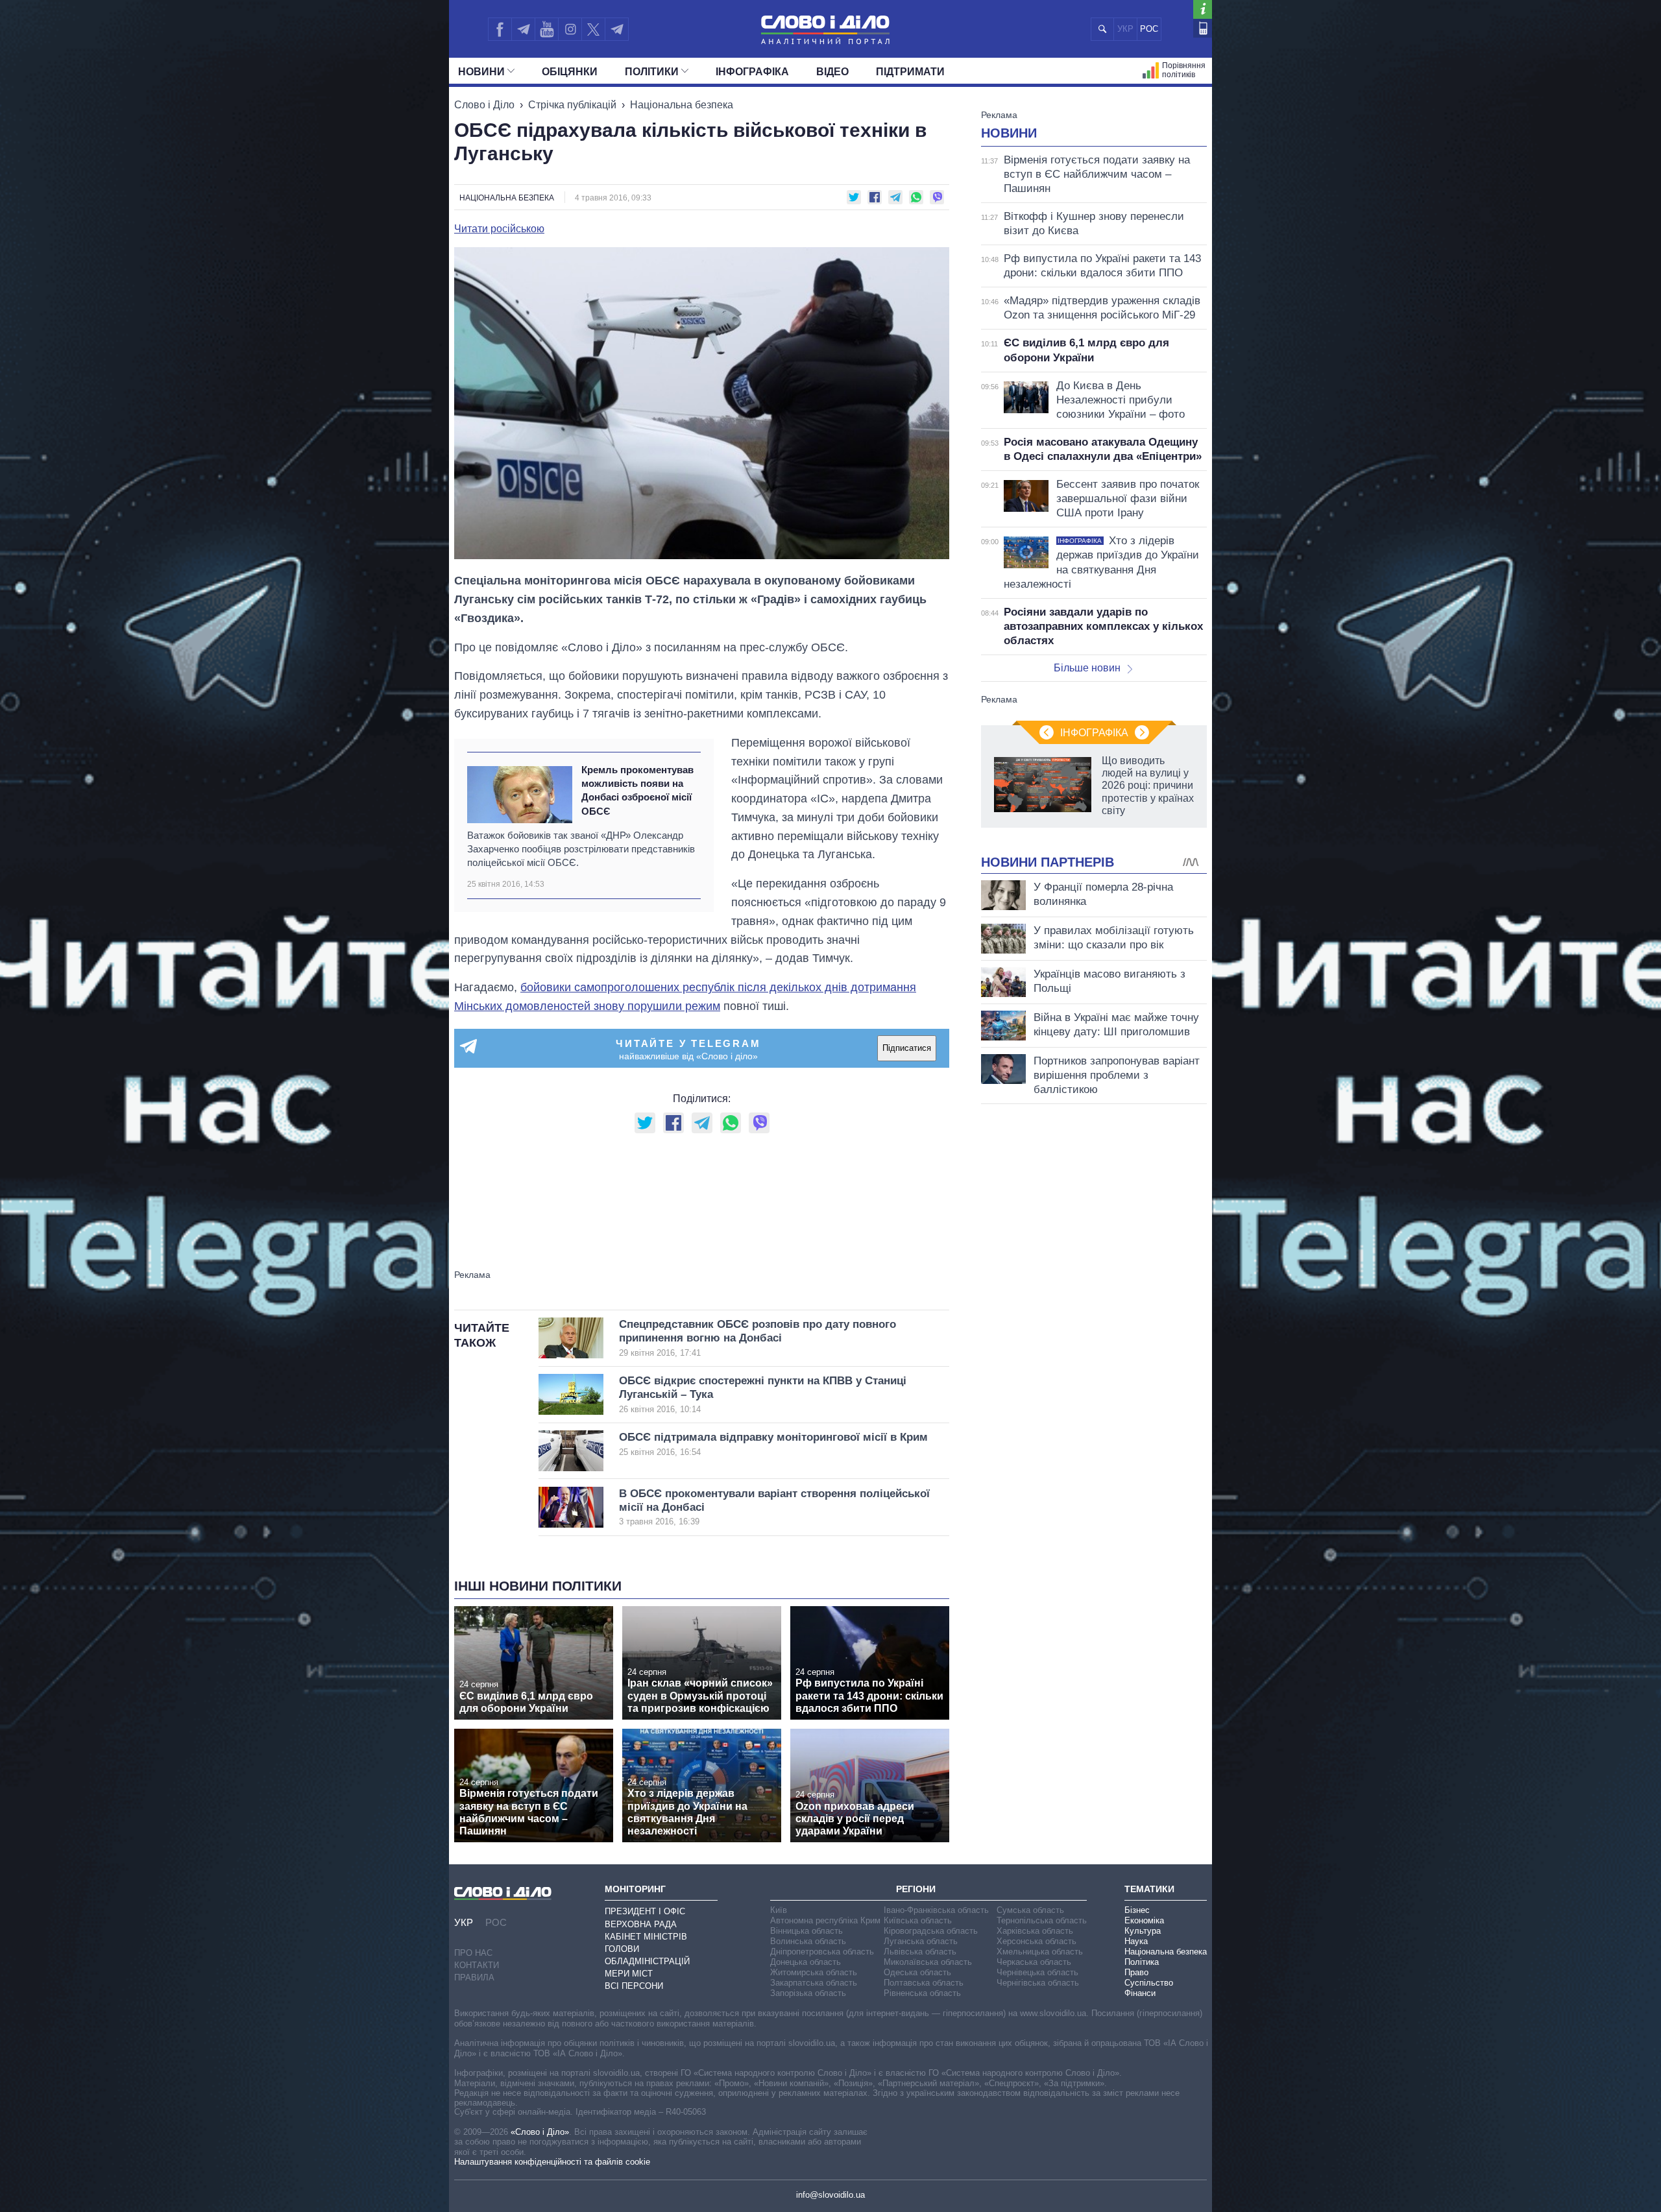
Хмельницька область (1040, 1952)
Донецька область (806, 1962)
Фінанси (1140, 1993)
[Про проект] (1203, 9)
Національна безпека (682, 105)
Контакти (477, 1965)
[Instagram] (570, 29)
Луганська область (921, 1941)
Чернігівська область (1038, 1983)
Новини (481, 72)
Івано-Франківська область (936, 1910)
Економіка (1144, 1920)
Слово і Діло (484, 105)
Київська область (918, 1920)
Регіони (916, 1889)
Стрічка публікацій (572, 105)
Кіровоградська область (931, 1931)
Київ (779, 1910)
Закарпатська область (814, 1983)
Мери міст (629, 1974)
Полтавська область (924, 1983)
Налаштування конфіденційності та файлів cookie (552, 2162)
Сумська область (1030, 1910)
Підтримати (910, 72)
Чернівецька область (1037, 1972)
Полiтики (652, 72)
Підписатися (907, 1048)
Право (1136, 1972)
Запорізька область (808, 1993)
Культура (1143, 1931)
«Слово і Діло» (540, 2132)
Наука (1136, 1941)
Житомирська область (814, 1972)
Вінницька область (806, 1931)
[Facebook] (500, 29)
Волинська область (808, 1941)
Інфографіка (752, 72)
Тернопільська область (1042, 1920)
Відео (832, 72)
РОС (1149, 29)
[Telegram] (523, 29)
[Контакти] (1203, 28)
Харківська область (1035, 1931)
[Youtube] (546, 29)
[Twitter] (593, 29)
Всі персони (634, 1986)
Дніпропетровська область (822, 1952)
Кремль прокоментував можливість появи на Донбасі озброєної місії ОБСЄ (637, 790)
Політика (1142, 1962)
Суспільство (1149, 1983)
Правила (474, 1978)
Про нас (473, 1953)
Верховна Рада (641, 1924)
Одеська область (917, 1972)
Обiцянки (570, 72)
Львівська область (920, 1952)
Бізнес (1137, 1910)
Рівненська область (922, 1993)
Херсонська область (1037, 1941)
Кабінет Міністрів (646, 1937)
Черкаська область (1034, 1962)
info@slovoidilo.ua (830, 2195)
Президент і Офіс (645, 1911)
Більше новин (1087, 668)
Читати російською (499, 229)
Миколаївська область (928, 1962)
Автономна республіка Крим (825, 1920)
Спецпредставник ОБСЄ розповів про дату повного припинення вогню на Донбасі (758, 1338)
